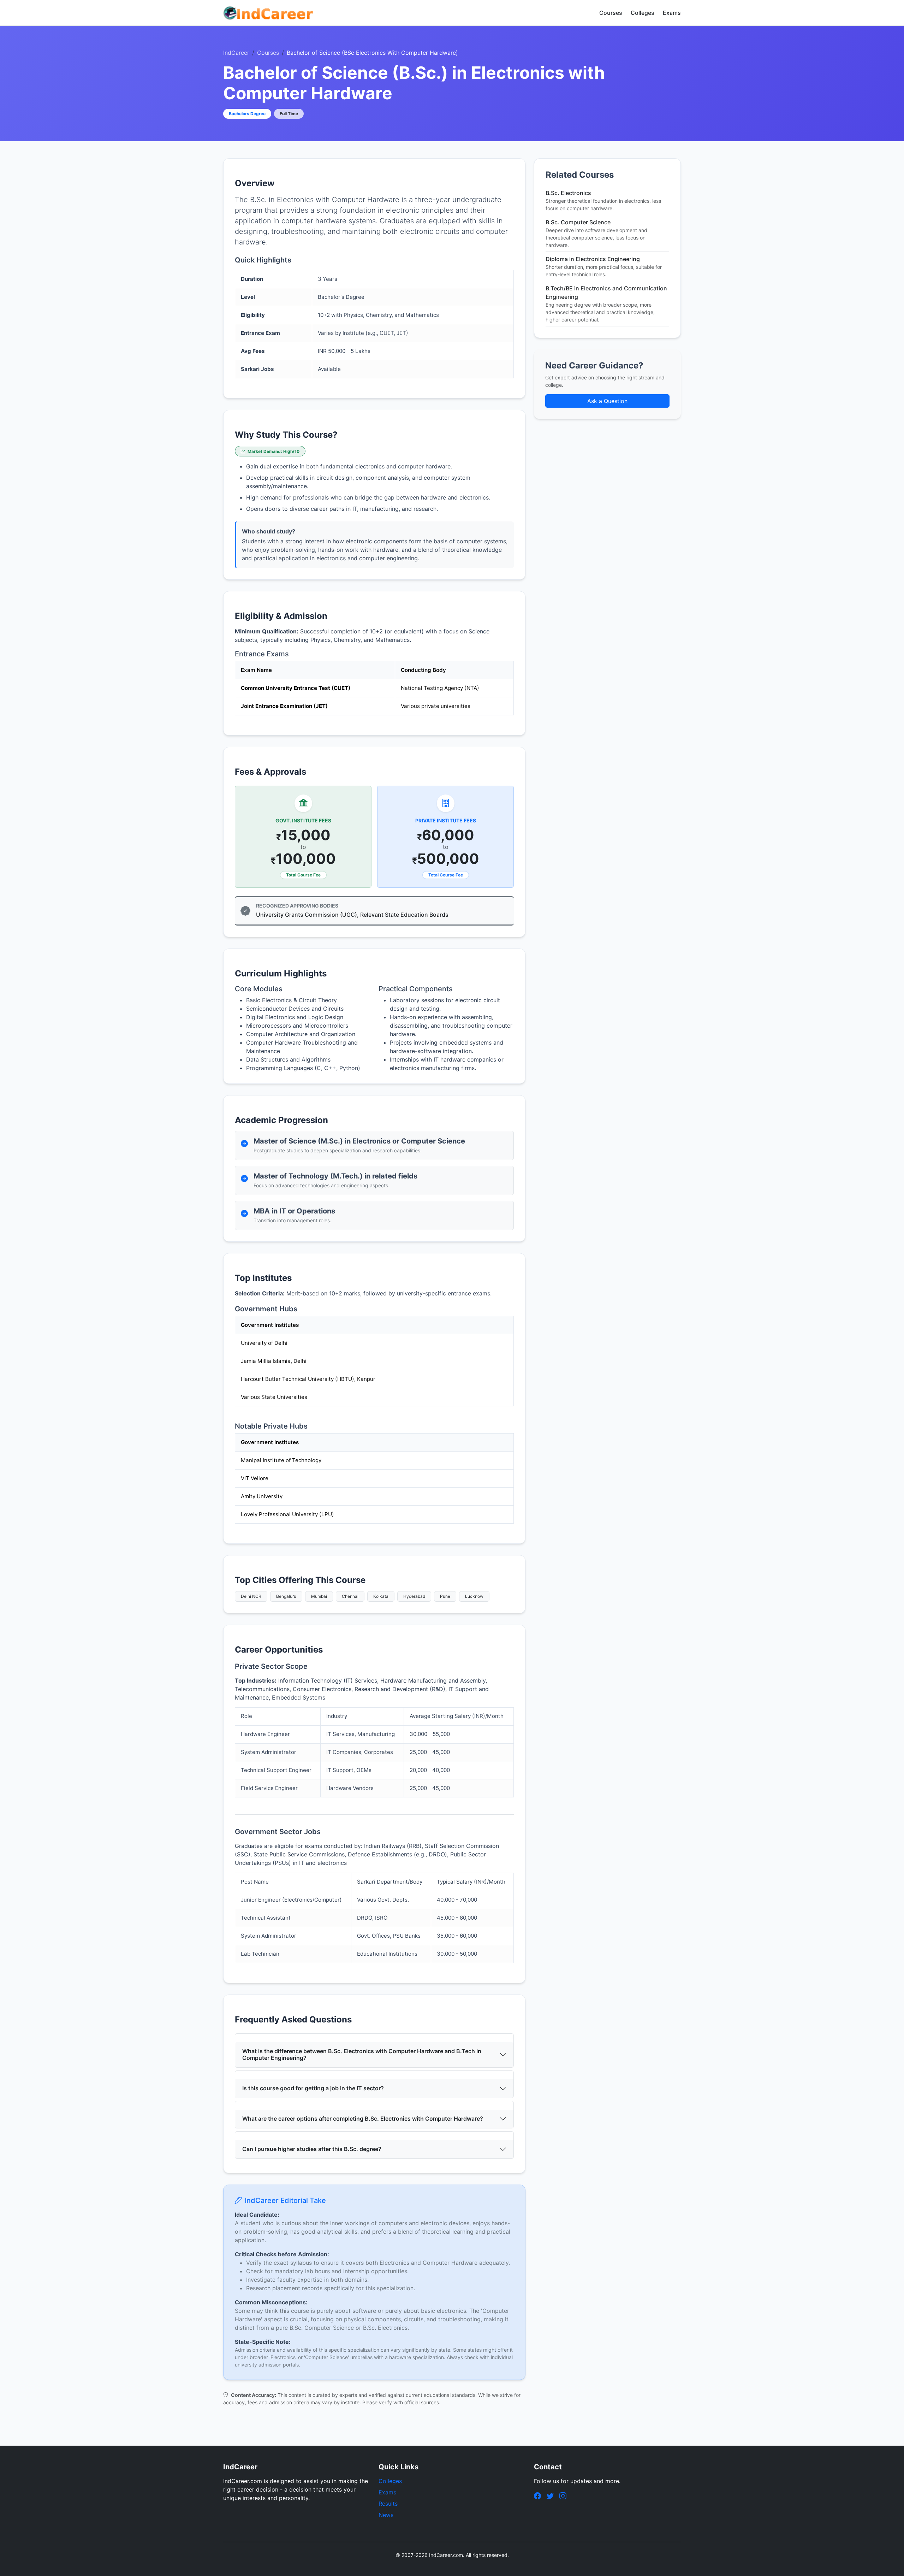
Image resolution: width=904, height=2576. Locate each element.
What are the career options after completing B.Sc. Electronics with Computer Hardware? (363, 2119)
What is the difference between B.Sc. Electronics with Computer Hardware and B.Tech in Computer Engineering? (362, 2054)
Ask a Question (607, 401)
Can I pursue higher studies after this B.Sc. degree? (312, 2149)
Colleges (643, 13)
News (386, 2515)
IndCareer (236, 53)
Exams (672, 13)
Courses (611, 13)
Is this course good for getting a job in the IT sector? (313, 2088)
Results (388, 2504)
